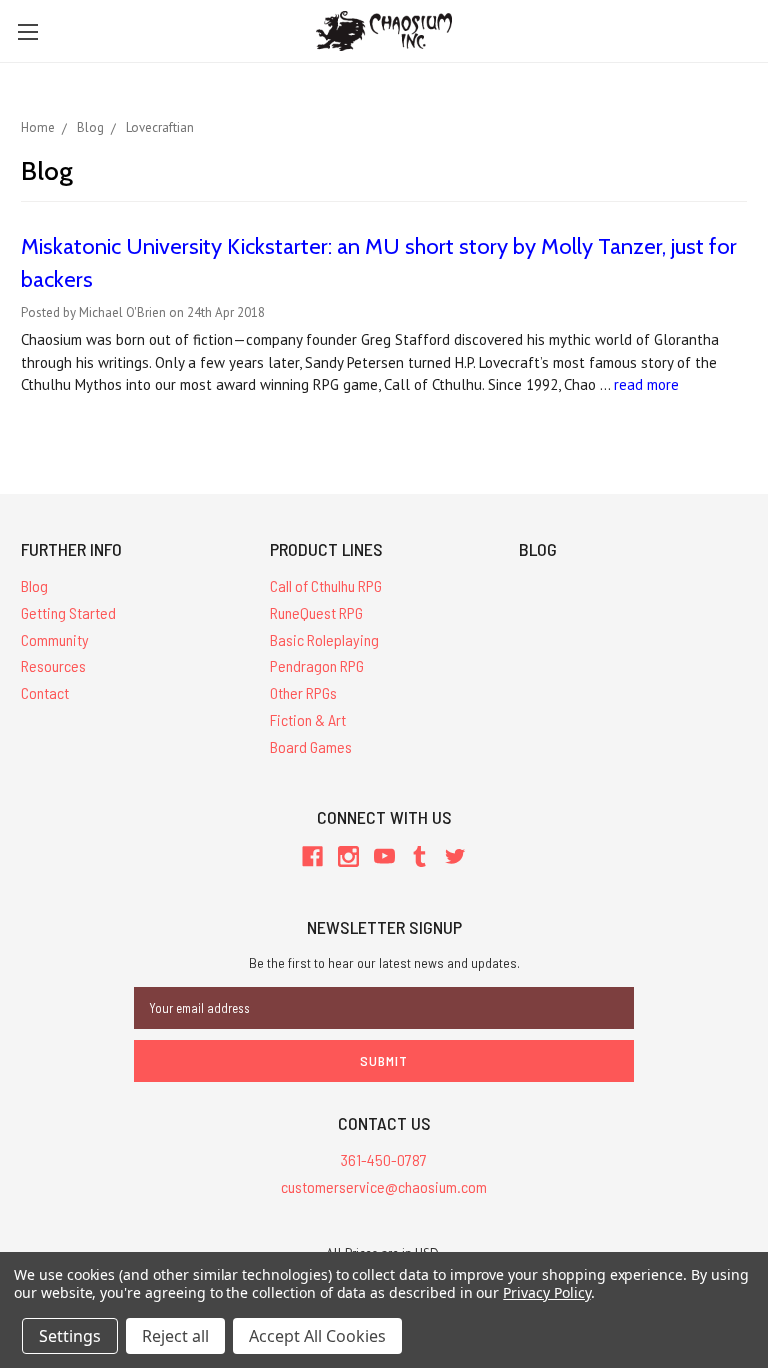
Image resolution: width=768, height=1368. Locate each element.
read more (646, 384)
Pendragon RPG (317, 665)
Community (55, 639)
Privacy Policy (546, 1292)
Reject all (175, 1336)
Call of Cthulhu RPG (326, 585)
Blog (34, 585)
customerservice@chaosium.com (384, 1186)
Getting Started (68, 612)
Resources (53, 665)
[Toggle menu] (27, 31)
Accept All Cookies (317, 1336)
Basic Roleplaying (324, 639)
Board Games (311, 746)
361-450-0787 (384, 1159)
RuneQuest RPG (316, 612)
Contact (45, 692)
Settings (70, 1336)
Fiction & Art (308, 719)
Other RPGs (303, 692)
